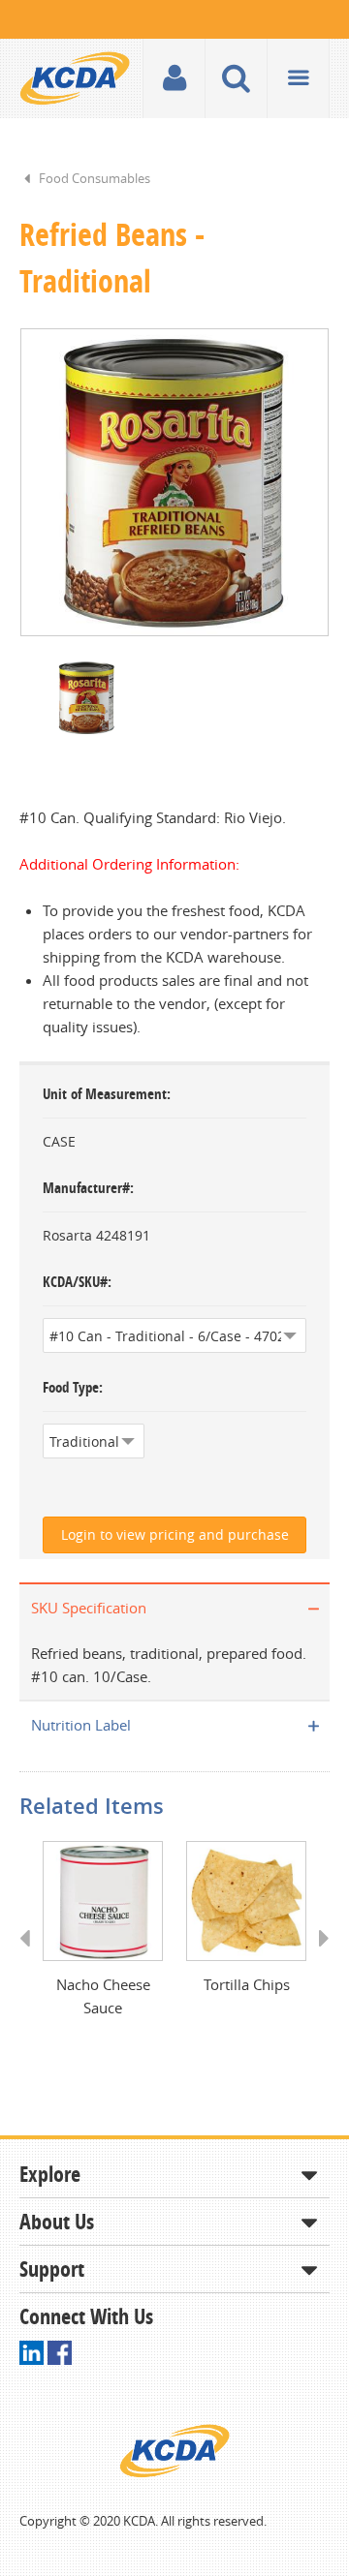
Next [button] (317, 1956)
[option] (174, 482)
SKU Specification (89, 1608)
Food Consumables (95, 178)
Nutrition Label (81, 1725)
